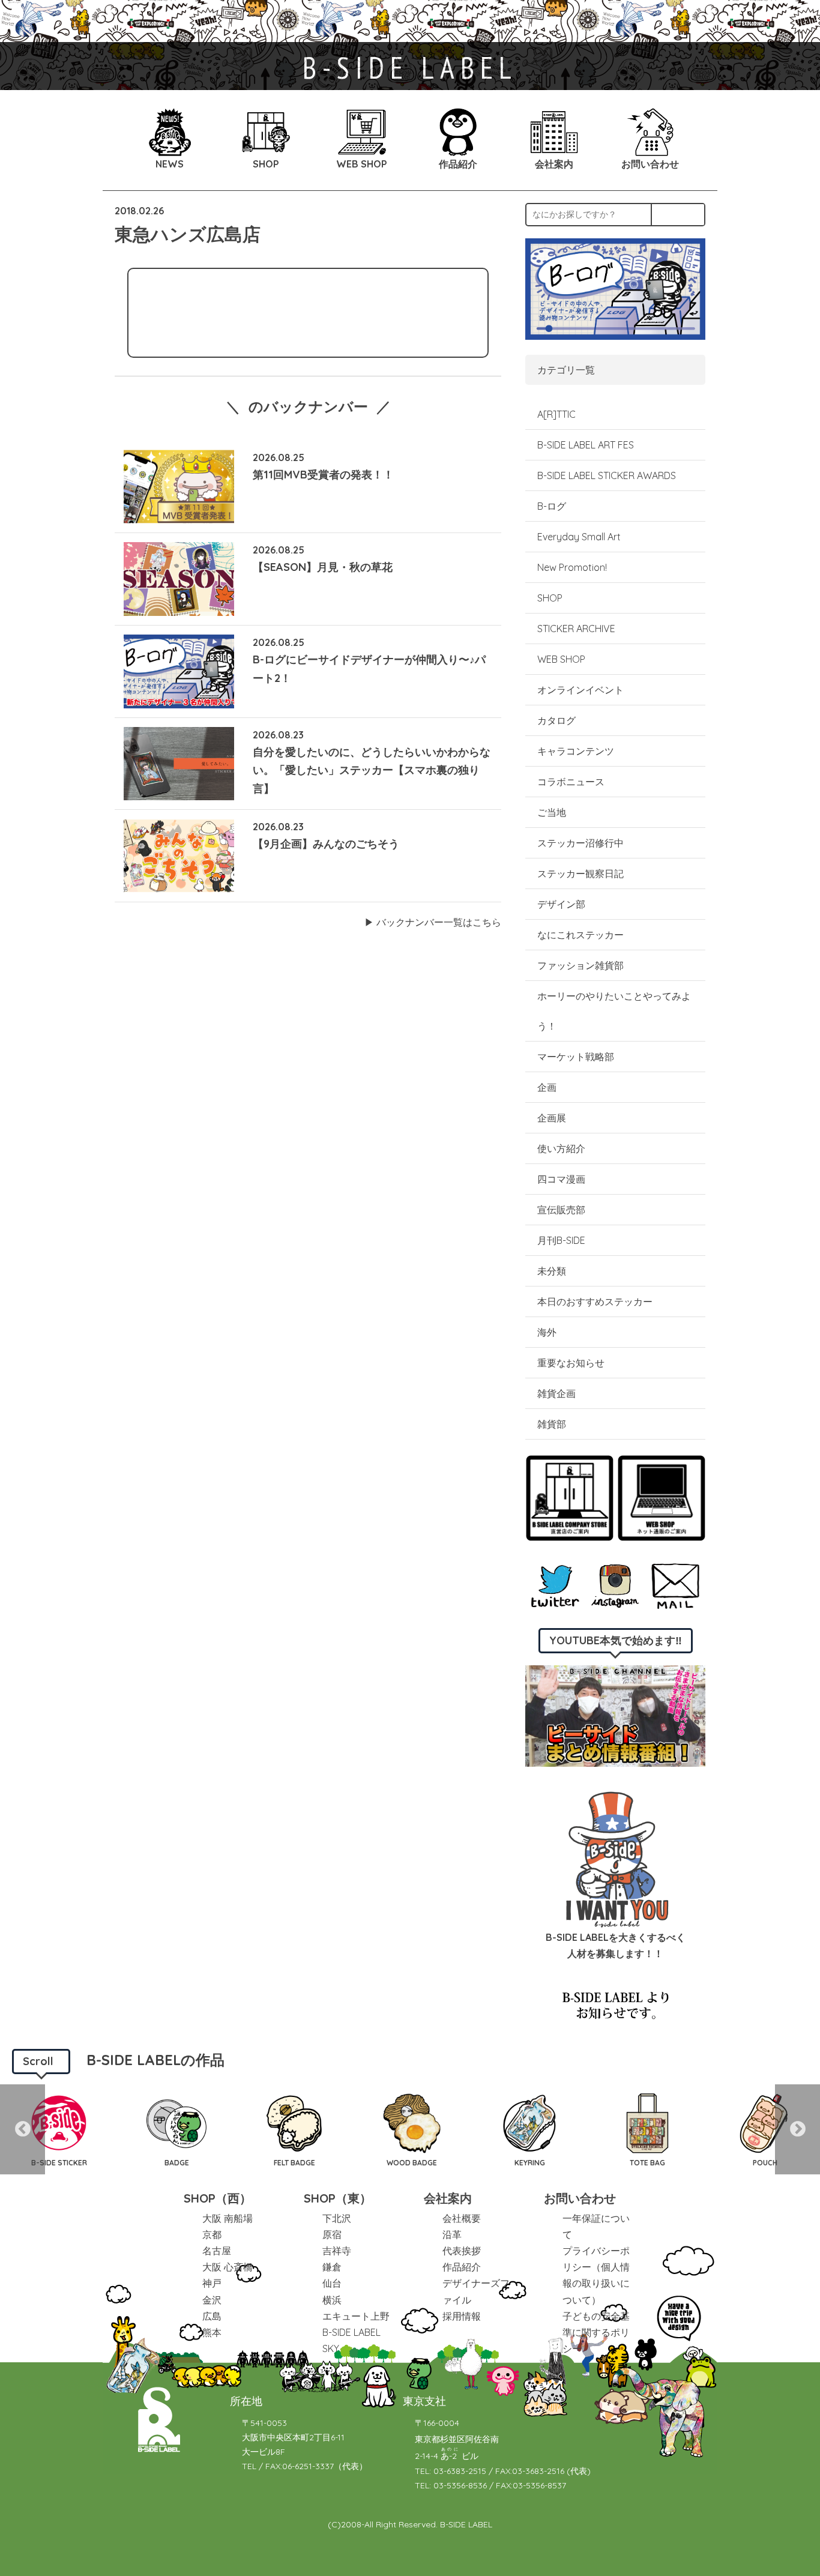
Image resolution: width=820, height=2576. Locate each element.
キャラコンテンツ (576, 751)
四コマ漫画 (561, 1179)
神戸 (212, 2283)
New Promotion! (572, 567)
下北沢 (337, 2218)
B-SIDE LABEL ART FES (586, 445)
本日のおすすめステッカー (595, 1302)
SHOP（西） (218, 2198)
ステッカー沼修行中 (580, 843)
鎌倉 (332, 2267)
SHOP (550, 598)
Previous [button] (23, 2129)
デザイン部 (561, 904)
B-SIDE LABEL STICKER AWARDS (607, 475)
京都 (212, 2234)
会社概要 (462, 2218)
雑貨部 (552, 1424)
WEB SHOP (561, 659)
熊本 (212, 2332)
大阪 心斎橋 (228, 2267)
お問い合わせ (580, 2198)
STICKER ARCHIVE (577, 629)
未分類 (552, 1271)
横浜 (332, 2300)
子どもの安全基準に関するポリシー (596, 2332)
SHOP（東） (338, 2198)
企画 (547, 1087)
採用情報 (462, 2316)
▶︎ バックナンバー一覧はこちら (433, 922)
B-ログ (552, 506)
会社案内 (448, 2198)
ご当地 (552, 812)
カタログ (556, 720)
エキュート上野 (356, 2316)
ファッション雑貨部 (580, 965)
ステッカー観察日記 (580, 873)
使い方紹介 (561, 1148)
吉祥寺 (337, 2251)
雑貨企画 (556, 1393)
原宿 (332, 2234)
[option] (59, 2129)
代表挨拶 (462, 2251)
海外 (547, 1332)
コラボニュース (571, 782)
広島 (212, 2316)
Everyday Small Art (579, 537)
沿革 (452, 2234)
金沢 (212, 2300)
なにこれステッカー (580, 935)
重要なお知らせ (571, 1363)
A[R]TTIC (556, 414)
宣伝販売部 (561, 1210)
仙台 (332, 2283)
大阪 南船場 (228, 2218)
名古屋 (217, 2251)
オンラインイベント (580, 690)
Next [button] (797, 2129)
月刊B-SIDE (561, 1240)
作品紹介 (462, 2267)
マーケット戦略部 (576, 1057)
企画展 (552, 1118)
